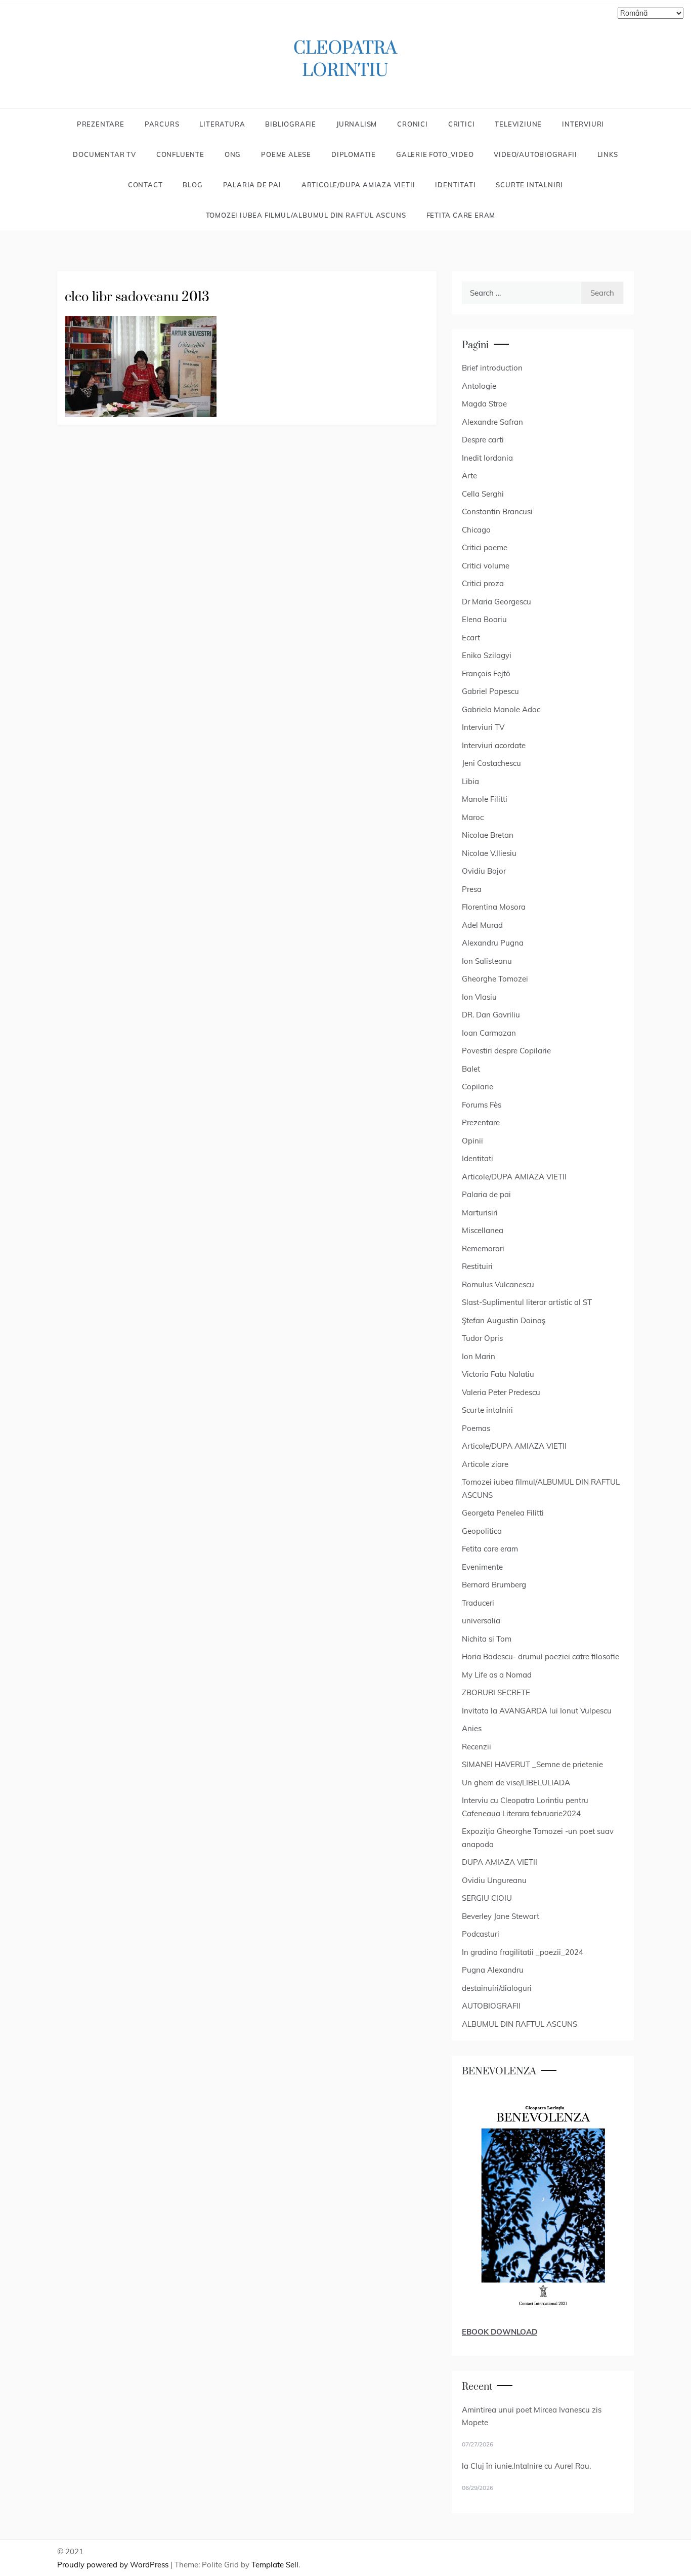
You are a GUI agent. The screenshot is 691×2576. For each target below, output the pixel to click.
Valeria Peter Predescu (501, 1392)
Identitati (455, 185)
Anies (472, 1728)
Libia (470, 781)
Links (608, 154)
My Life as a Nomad (497, 1675)
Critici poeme (485, 547)
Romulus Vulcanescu (498, 1284)
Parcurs (162, 124)
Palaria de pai (252, 185)
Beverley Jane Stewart (501, 1916)
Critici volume (486, 566)
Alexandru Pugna (493, 943)
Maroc (473, 817)
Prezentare (101, 124)
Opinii (472, 1141)
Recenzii (477, 1747)
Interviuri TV (483, 727)
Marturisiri (480, 1213)
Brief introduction (492, 368)
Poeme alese (286, 154)
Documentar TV (104, 154)
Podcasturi (481, 1934)
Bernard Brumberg (494, 1585)
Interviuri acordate (494, 745)
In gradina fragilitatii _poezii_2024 (523, 1952)
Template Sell (275, 2565)
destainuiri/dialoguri (497, 1988)
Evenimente (482, 1567)
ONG (233, 154)
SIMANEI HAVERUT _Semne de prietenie (532, 1764)
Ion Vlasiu (479, 997)
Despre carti (483, 440)
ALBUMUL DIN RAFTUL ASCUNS (520, 2024)
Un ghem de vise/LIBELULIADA (516, 1783)
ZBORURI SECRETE (496, 1692)
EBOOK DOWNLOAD (500, 2332)
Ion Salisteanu (487, 961)
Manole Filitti (485, 799)
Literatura (222, 124)
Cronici (413, 124)
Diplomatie (354, 154)
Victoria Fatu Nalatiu (498, 1374)
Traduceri (478, 1603)
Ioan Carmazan (489, 1033)
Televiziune (518, 124)
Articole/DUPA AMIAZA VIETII (358, 185)
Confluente (180, 154)
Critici (462, 124)
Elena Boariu (484, 619)
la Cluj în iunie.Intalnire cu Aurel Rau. (526, 2466)
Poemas (476, 1428)
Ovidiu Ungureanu (494, 1880)
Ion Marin (479, 1356)
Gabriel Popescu (490, 691)
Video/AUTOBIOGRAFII (535, 154)
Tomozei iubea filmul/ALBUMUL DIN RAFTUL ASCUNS (306, 215)
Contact (145, 185)
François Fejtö (486, 673)
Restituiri (477, 1266)
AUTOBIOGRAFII (491, 2006)
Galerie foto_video (435, 154)
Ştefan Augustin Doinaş (504, 1320)
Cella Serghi (483, 494)
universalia (481, 1621)
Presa (472, 889)
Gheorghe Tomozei (495, 979)
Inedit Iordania (487, 458)
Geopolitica (482, 1531)
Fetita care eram (461, 215)
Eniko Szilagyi (487, 655)
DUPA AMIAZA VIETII (500, 1862)
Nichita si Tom (487, 1639)
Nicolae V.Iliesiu (489, 853)
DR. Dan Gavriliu (491, 1015)
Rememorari (483, 1249)
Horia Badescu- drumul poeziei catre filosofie (541, 1657)
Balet (471, 1069)
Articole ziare (485, 1464)
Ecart (471, 638)
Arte (469, 476)
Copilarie (478, 1087)
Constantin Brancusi (497, 512)
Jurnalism (357, 124)
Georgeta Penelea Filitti (503, 1513)
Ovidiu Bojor (484, 871)
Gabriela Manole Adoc (501, 709)
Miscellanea (483, 1230)
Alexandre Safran (492, 422)
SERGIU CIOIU (487, 1898)
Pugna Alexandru (493, 1970)
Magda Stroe (484, 404)
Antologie (479, 386)
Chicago (476, 530)
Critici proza (483, 583)
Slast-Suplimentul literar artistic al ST (527, 1302)
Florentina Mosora (494, 907)
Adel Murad (482, 925)
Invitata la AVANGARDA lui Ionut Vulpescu (537, 1711)
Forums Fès (482, 1105)
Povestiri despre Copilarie (506, 1051)
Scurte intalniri (529, 185)
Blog (192, 185)
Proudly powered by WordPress (114, 2565)
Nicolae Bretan (488, 835)
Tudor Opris (482, 1338)
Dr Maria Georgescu (496, 602)
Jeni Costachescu (491, 763)
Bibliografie (291, 124)
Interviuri (583, 124)
